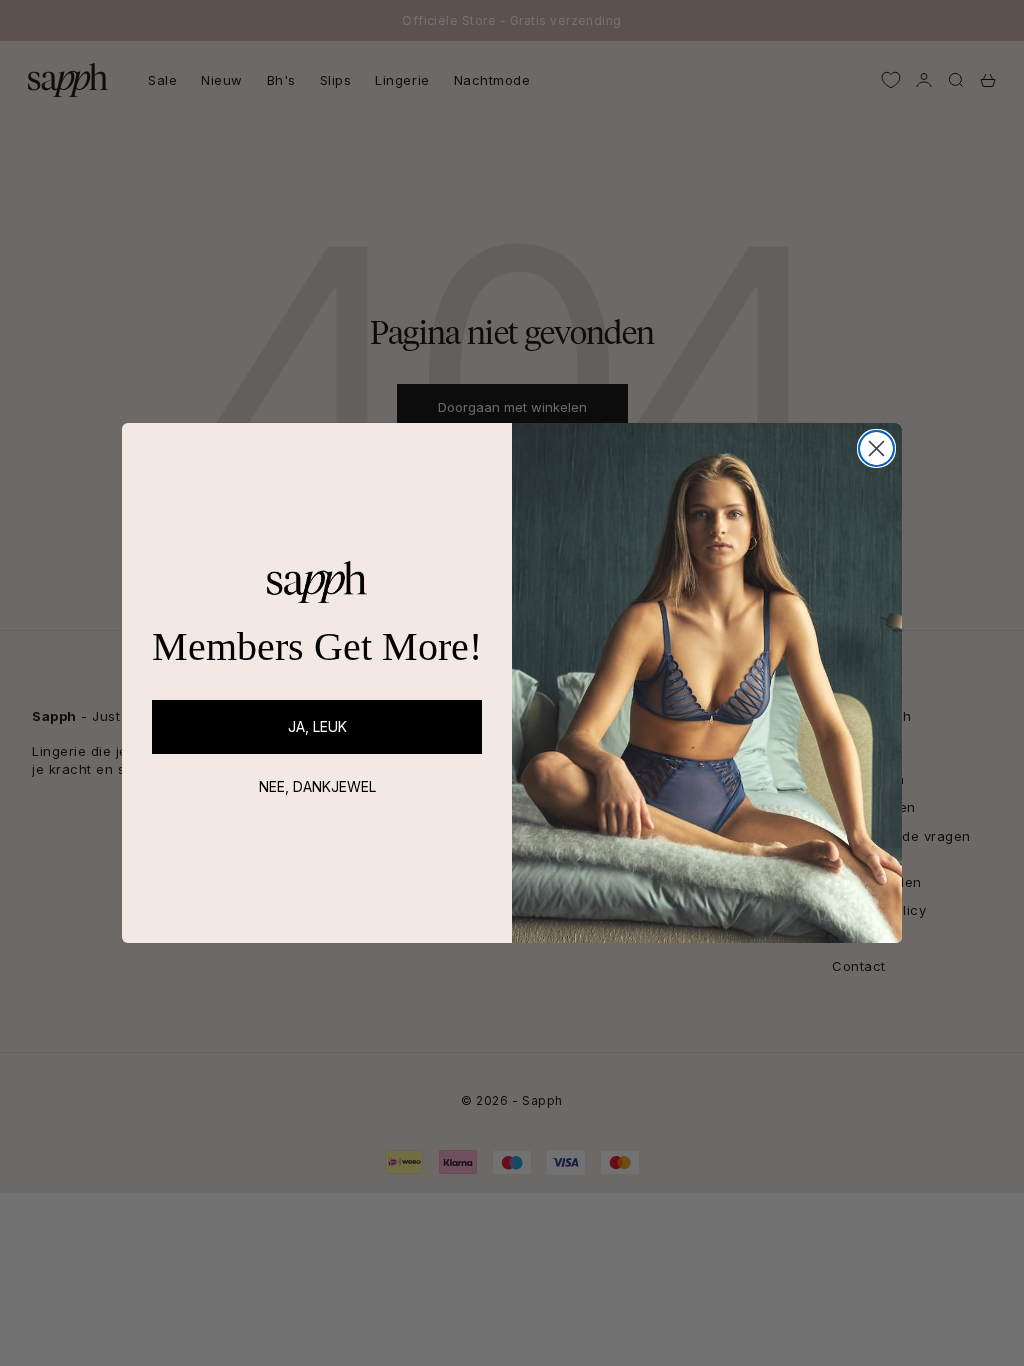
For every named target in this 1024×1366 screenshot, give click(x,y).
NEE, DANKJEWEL (317, 786)
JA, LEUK (317, 726)
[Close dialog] (876, 448)
